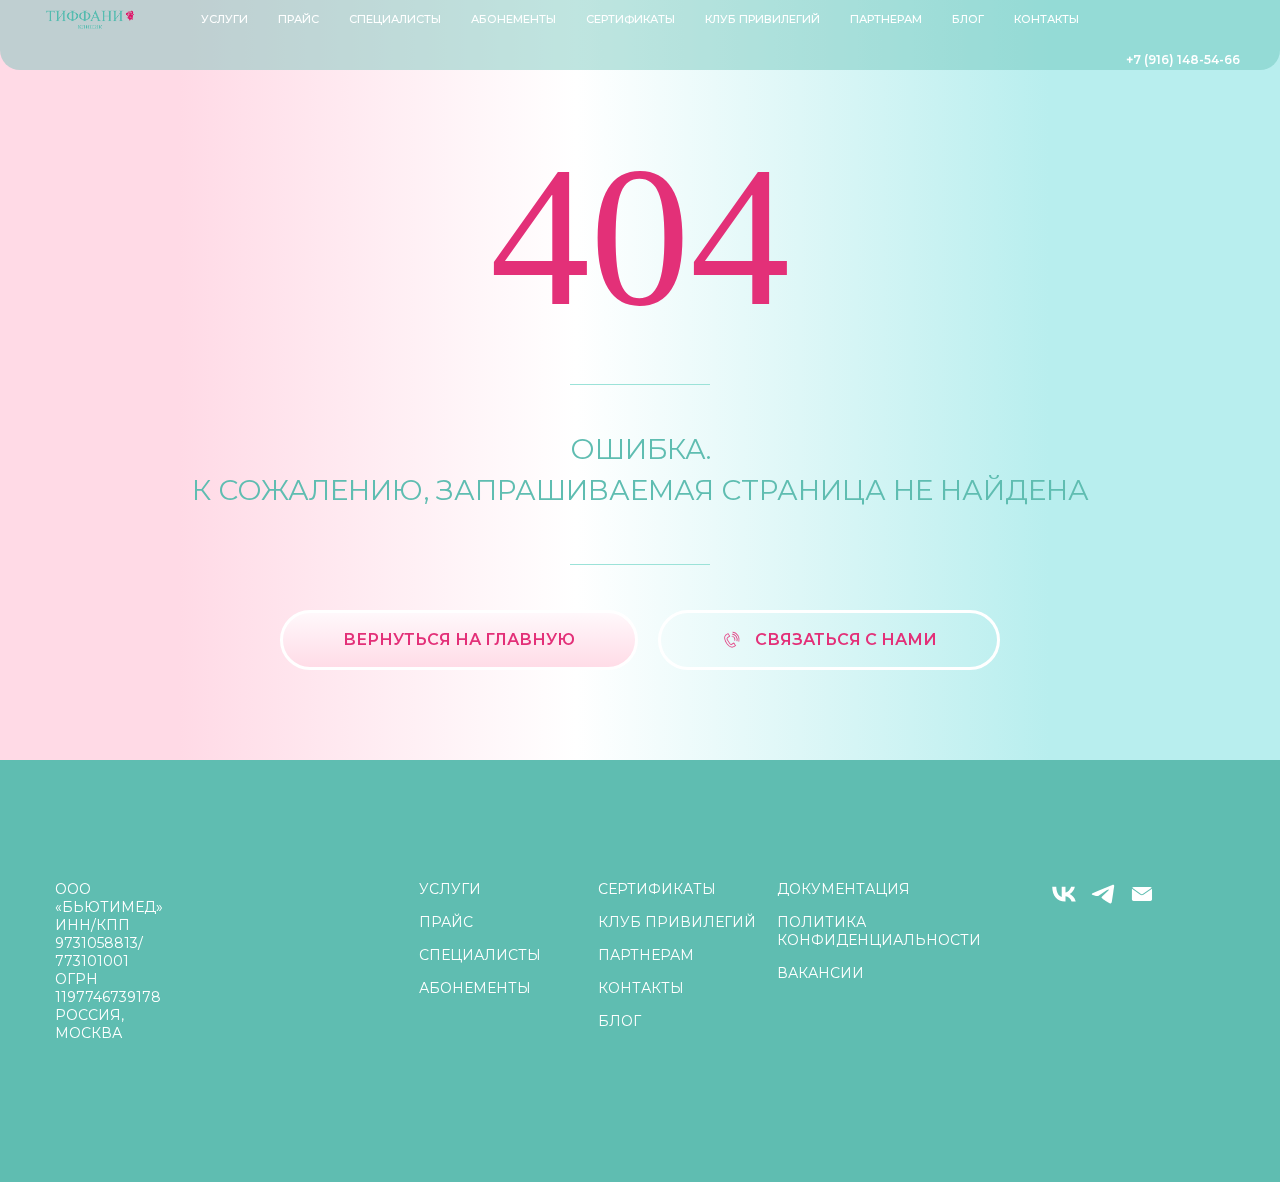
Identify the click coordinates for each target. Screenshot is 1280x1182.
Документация (843, 889)
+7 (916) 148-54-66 (1183, 59)
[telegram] (1103, 902)
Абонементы (513, 19)
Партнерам (886, 19)
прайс (298, 19)
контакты (1046, 19)
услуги (450, 889)
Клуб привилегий (677, 922)
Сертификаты (630, 19)
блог (968, 19)
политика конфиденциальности (879, 931)
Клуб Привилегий (762, 19)
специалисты (395, 19)
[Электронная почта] (1142, 902)
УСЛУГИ (224, 19)
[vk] (1064, 902)
